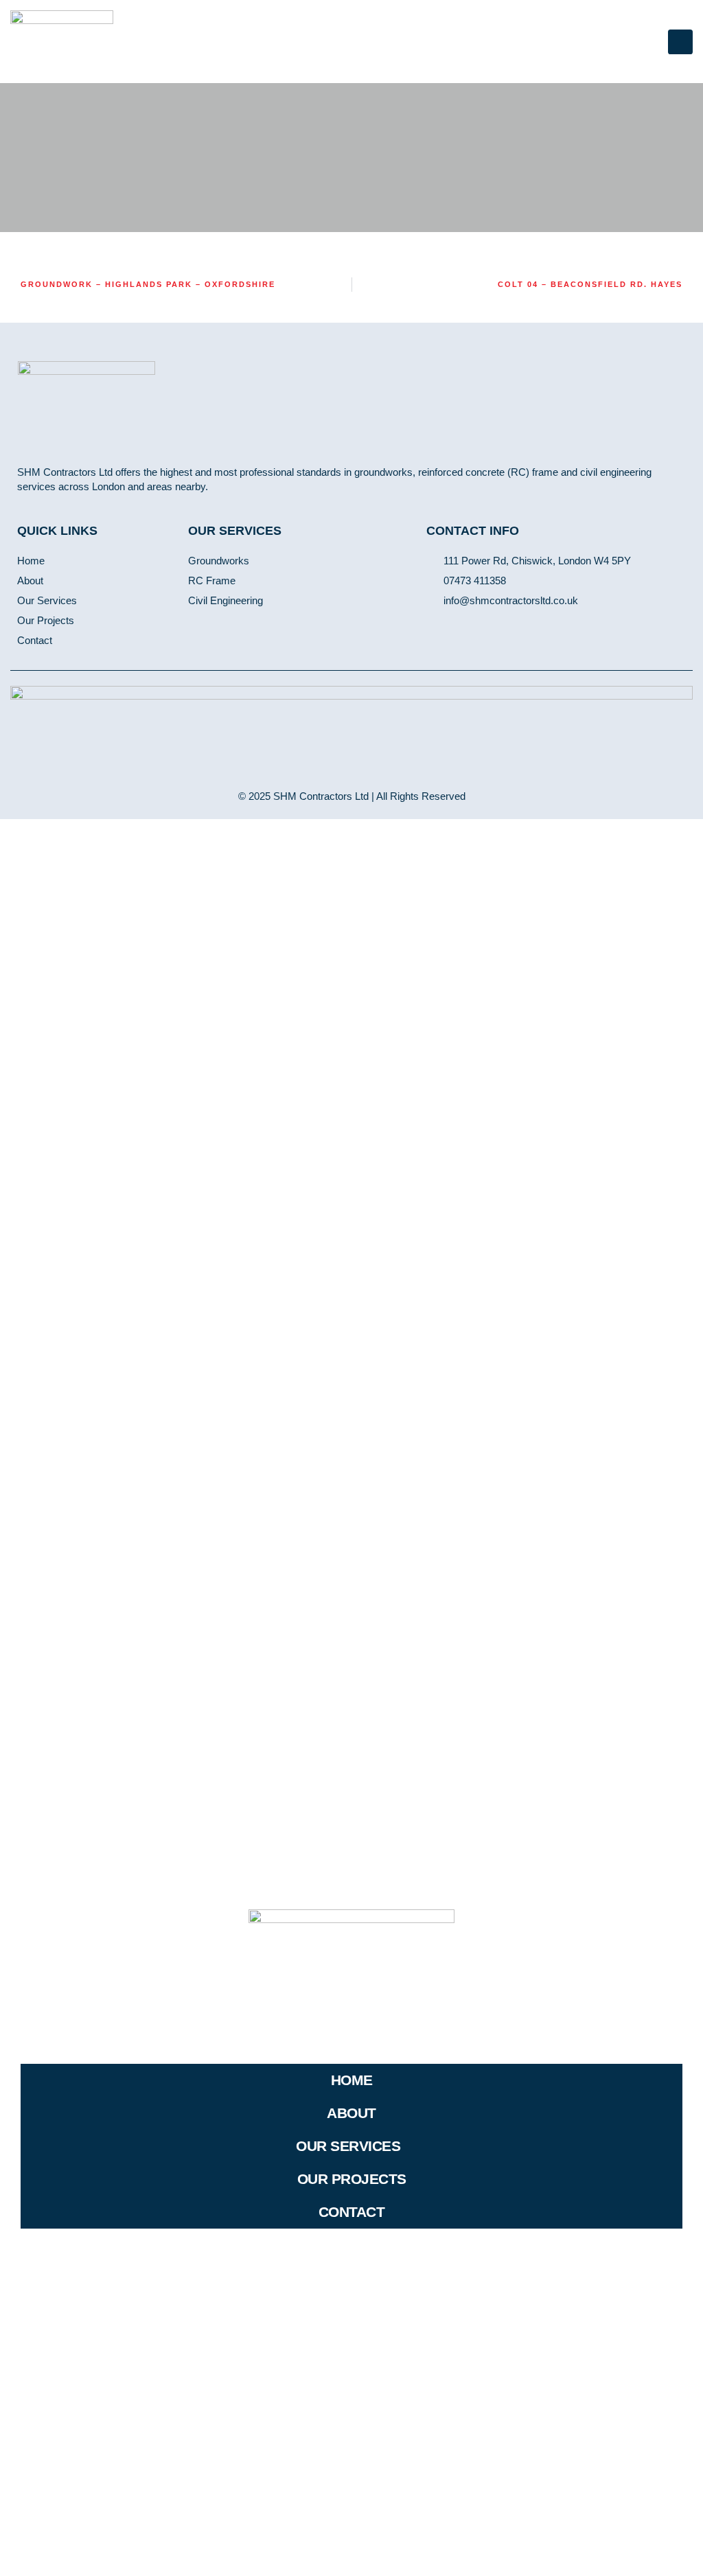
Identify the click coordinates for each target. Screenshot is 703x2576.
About (351, 2113)
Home (352, 2080)
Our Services (348, 2146)
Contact (352, 2212)
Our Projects (352, 2179)
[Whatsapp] (474, 627)
